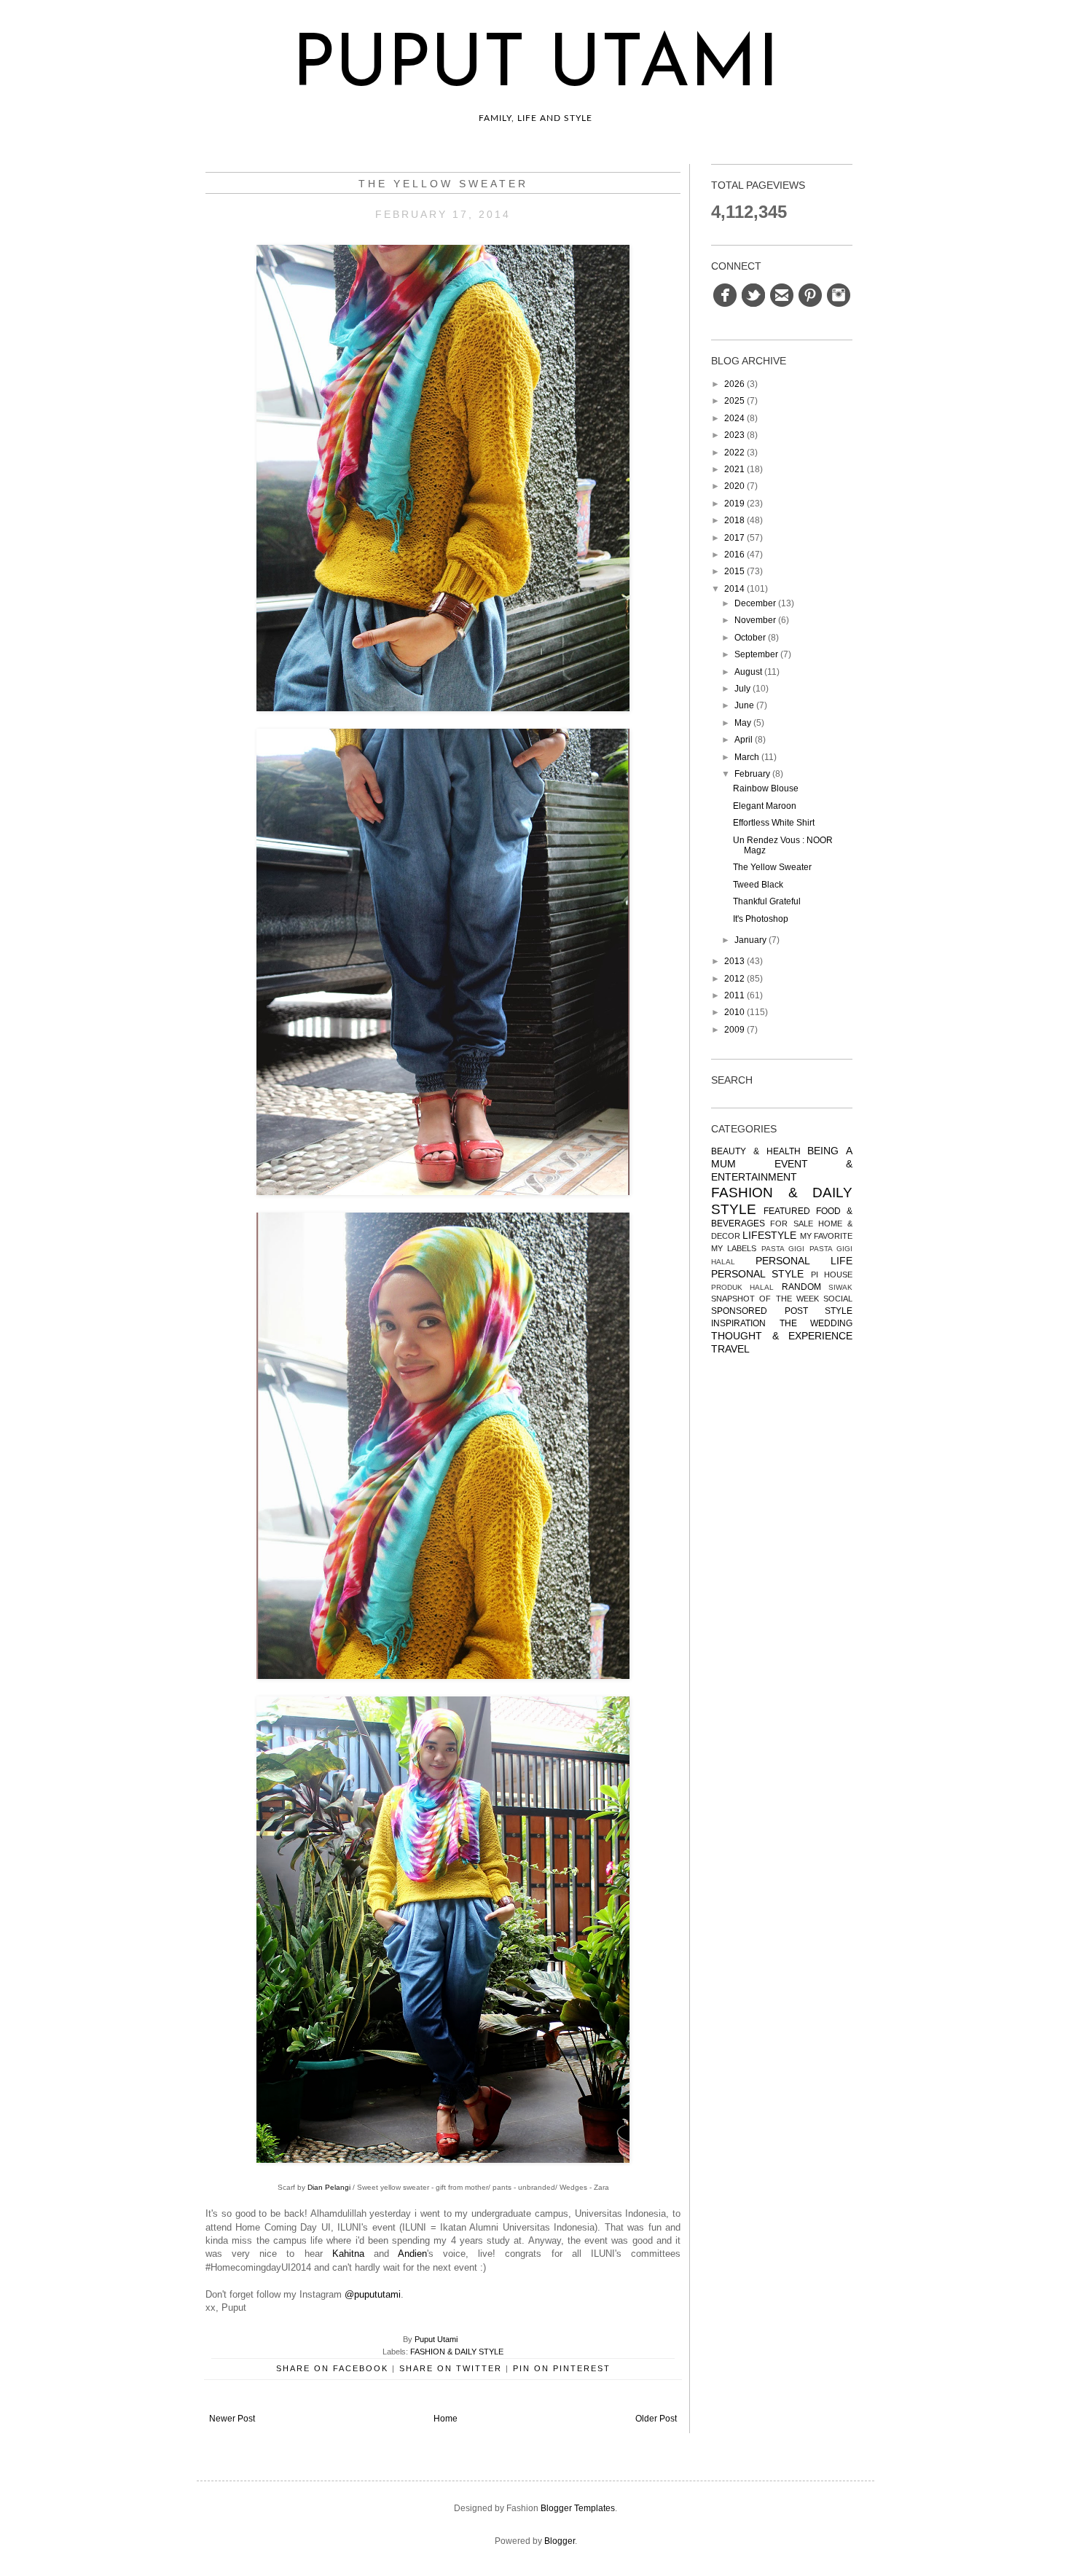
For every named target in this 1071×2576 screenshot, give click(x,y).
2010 (734, 1012)
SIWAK (840, 1287)
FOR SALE (791, 1224)
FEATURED (787, 1211)
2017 (734, 538)
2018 (734, 520)
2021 (734, 469)
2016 (734, 555)
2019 (734, 504)
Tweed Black (758, 885)
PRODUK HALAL (742, 1287)
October (750, 638)
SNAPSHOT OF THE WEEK (765, 1299)
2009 (734, 1030)
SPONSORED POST (760, 1311)
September (756, 654)
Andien (412, 2254)
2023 (734, 435)
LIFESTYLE (769, 1235)
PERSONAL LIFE (804, 1261)
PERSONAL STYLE (757, 1274)
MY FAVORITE (826, 1236)
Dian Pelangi (329, 2187)
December (755, 603)
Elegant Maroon (765, 806)
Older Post (656, 2419)
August (748, 672)
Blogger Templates (578, 2508)
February (752, 774)
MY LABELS (734, 1248)
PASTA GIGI (783, 1249)
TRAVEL (730, 1349)
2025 (734, 401)
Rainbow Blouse (766, 788)
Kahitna (348, 2254)
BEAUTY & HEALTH (756, 1151)
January (750, 940)
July (742, 689)
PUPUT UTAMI (536, 67)
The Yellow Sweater (772, 867)
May (743, 723)
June (744, 705)
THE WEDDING (816, 1323)
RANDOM (801, 1287)
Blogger (560, 2541)
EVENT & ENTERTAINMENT (782, 1170)
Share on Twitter (451, 2368)
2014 (734, 589)
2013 (734, 961)
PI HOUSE (832, 1275)
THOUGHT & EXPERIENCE (782, 1336)
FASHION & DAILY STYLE (457, 2352)
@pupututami (373, 2294)
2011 (734, 995)
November (755, 620)
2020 (734, 486)
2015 (734, 571)
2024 (734, 418)
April (744, 740)
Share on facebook (332, 2368)
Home (446, 2419)
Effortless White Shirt (774, 823)
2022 (734, 453)
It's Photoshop (761, 919)
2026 (734, 384)
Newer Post (232, 2419)
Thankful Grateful (767, 901)
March (747, 757)
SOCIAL (838, 1299)
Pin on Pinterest (562, 2368)
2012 (734, 979)
